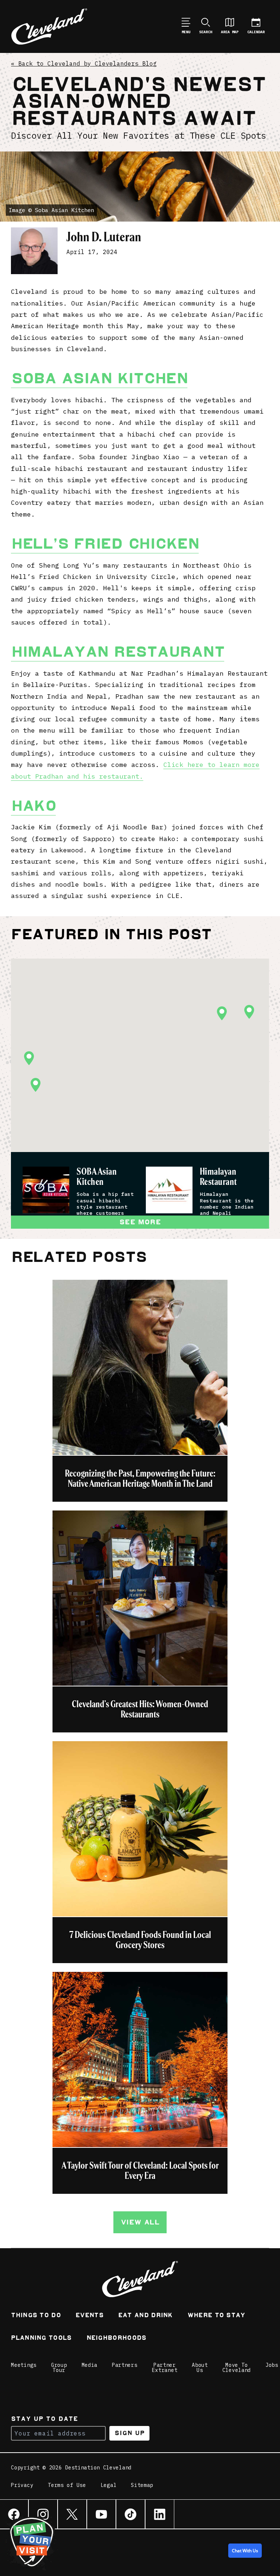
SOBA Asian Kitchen (97, 1177)
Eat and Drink (145, 2316)
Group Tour (59, 2368)
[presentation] (46, 1190)
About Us (200, 2368)
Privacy (22, 2485)
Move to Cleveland (237, 2368)
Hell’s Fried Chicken (105, 544)
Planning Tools (41, 2339)
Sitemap (142, 2485)
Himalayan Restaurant (118, 652)
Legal (109, 2485)
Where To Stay (216, 2316)
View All (140, 2222)
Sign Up (130, 2433)
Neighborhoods (116, 2339)
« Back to (84, 64)
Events (90, 2316)
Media (90, 2365)
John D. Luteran (104, 237)
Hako (33, 806)
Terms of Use (67, 2485)
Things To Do (36, 2316)
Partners (125, 2365)
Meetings (24, 2365)
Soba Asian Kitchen (99, 378)
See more (140, 1222)
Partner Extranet (165, 2368)
